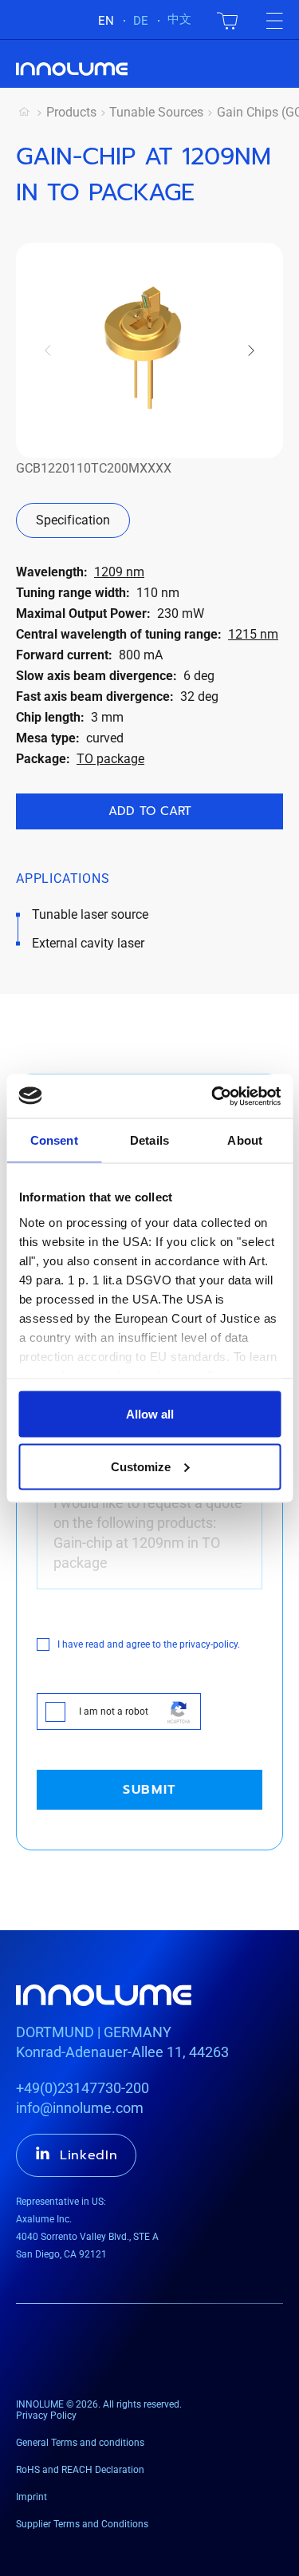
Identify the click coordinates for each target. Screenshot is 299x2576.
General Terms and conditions (80, 2443)
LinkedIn (89, 2155)
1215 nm (253, 634)
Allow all (150, 1414)
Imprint (31, 2497)
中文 (179, 19)
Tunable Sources (156, 112)
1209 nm (119, 572)
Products (71, 112)
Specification (73, 520)
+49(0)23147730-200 (83, 2088)
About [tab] (245, 1140)
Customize (141, 1466)
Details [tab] (149, 1140)
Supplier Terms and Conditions (82, 2524)
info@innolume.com (80, 2108)
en (106, 21)
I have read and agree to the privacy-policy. (149, 1644)
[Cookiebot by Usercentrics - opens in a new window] (213, 1096)
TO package (110, 759)
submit (149, 1790)
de (141, 21)
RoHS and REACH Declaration (80, 2470)
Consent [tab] (54, 1140)
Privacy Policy (46, 2416)
